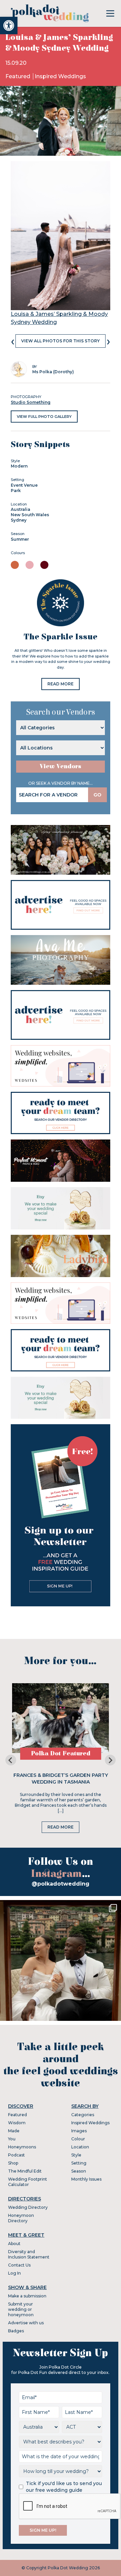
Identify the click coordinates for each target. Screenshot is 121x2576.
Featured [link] (18, 76)
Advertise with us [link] (26, 2323)
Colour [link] (78, 2139)
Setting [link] (79, 2163)
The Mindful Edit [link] (25, 2171)
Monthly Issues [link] (86, 2179)
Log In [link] (14, 2273)
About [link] (14, 2244)
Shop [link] (13, 2163)
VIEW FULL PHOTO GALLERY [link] (44, 417)
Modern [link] (19, 466)
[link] (9, 26)
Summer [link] (20, 539)
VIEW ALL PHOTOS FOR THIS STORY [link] (61, 341)
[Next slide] (110, 1760)
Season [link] (79, 2171)
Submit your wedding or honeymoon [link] (21, 2309)
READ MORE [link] (61, 684)
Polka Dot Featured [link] (61, 1754)
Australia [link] (21, 509)
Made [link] (14, 2131)
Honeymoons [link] (22, 2147)
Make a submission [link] (27, 2296)
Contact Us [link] (19, 2265)
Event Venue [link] (24, 485)
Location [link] (80, 2147)
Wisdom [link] (17, 2123)
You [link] (12, 2139)
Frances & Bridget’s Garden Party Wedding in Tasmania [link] (61, 1779)
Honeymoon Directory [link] (21, 2218)
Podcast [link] (16, 2155)
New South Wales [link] (30, 515)
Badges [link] (16, 2331)
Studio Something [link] (31, 402)
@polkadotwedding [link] (61, 1884)
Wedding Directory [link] (28, 2207)
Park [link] (16, 491)
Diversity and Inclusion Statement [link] (29, 2254)
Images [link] (79, 2131)
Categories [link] (83, 2115)
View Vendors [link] (61, 766)
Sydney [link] (19, 520)
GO (97, 795)
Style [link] (76, 2155)
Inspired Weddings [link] (60, 76)
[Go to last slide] (11, 1760)
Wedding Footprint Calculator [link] (28, 2182)
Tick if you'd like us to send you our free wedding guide (64, 2487)
